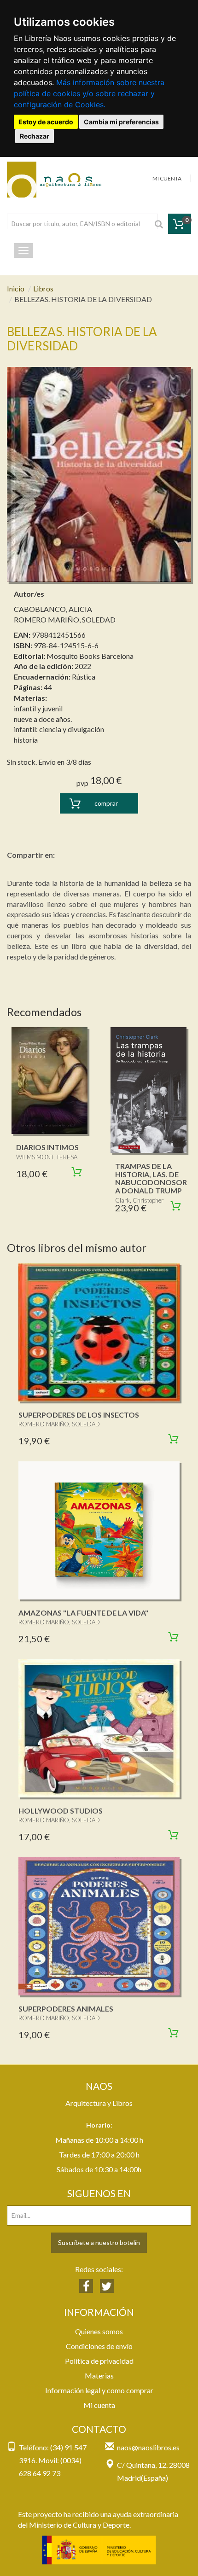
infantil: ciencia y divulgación (59, 729)
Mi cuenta (99, 2405)
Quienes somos (99, 2331)
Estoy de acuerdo (46, 122)
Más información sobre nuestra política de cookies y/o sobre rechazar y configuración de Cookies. (89, 93)
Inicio (16, 288)
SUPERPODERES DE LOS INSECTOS (79, 1415)
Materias (99, 2375)
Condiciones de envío (99, 2346)
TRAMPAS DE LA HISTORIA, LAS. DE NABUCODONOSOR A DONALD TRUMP (151, 1178)
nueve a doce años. (43, 719)
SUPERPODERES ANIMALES (66, 2009)
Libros (43, 288)
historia (26, 740)
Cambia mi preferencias (121, 122)
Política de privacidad (99, 2361)
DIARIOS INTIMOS (47, 1147)
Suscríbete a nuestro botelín (99, 2242)
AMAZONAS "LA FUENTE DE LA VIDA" (83, 1613)
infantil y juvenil (38, 708)
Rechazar (35, 136)
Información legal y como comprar (99, 2390)
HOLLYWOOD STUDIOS (61, 1811)
